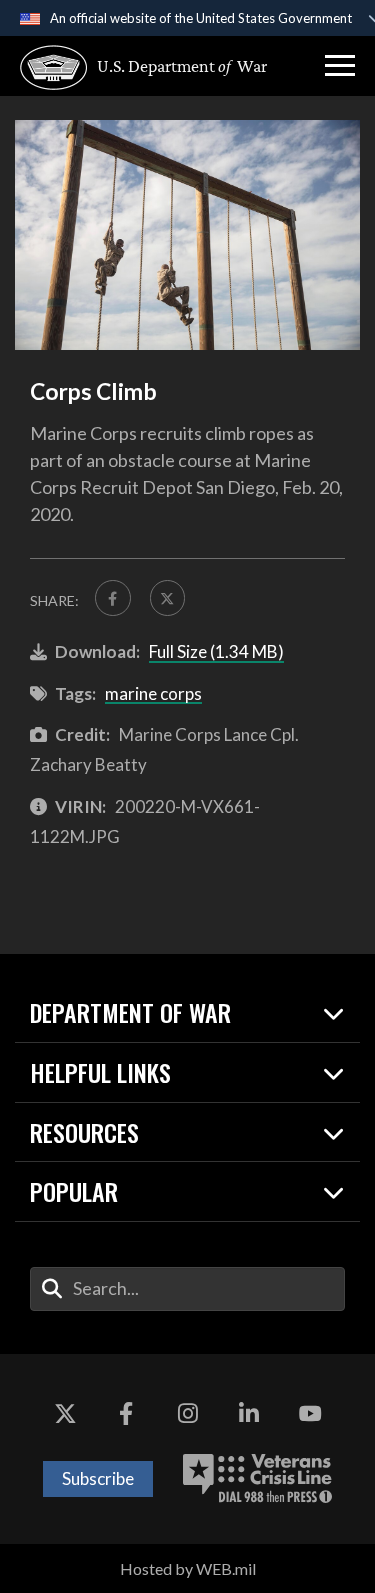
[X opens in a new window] (65, 1414)
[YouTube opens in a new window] (310, 1414)
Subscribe (98, 1478)
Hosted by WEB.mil (188, 1568)
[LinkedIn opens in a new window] (249, 1414)
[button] (340, 66)
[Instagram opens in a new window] (188, 1414)
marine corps (153, 693)
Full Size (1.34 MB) (216, 651)
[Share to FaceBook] (113, 598)
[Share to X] (168, 598)
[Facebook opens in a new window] (126, 1414)
